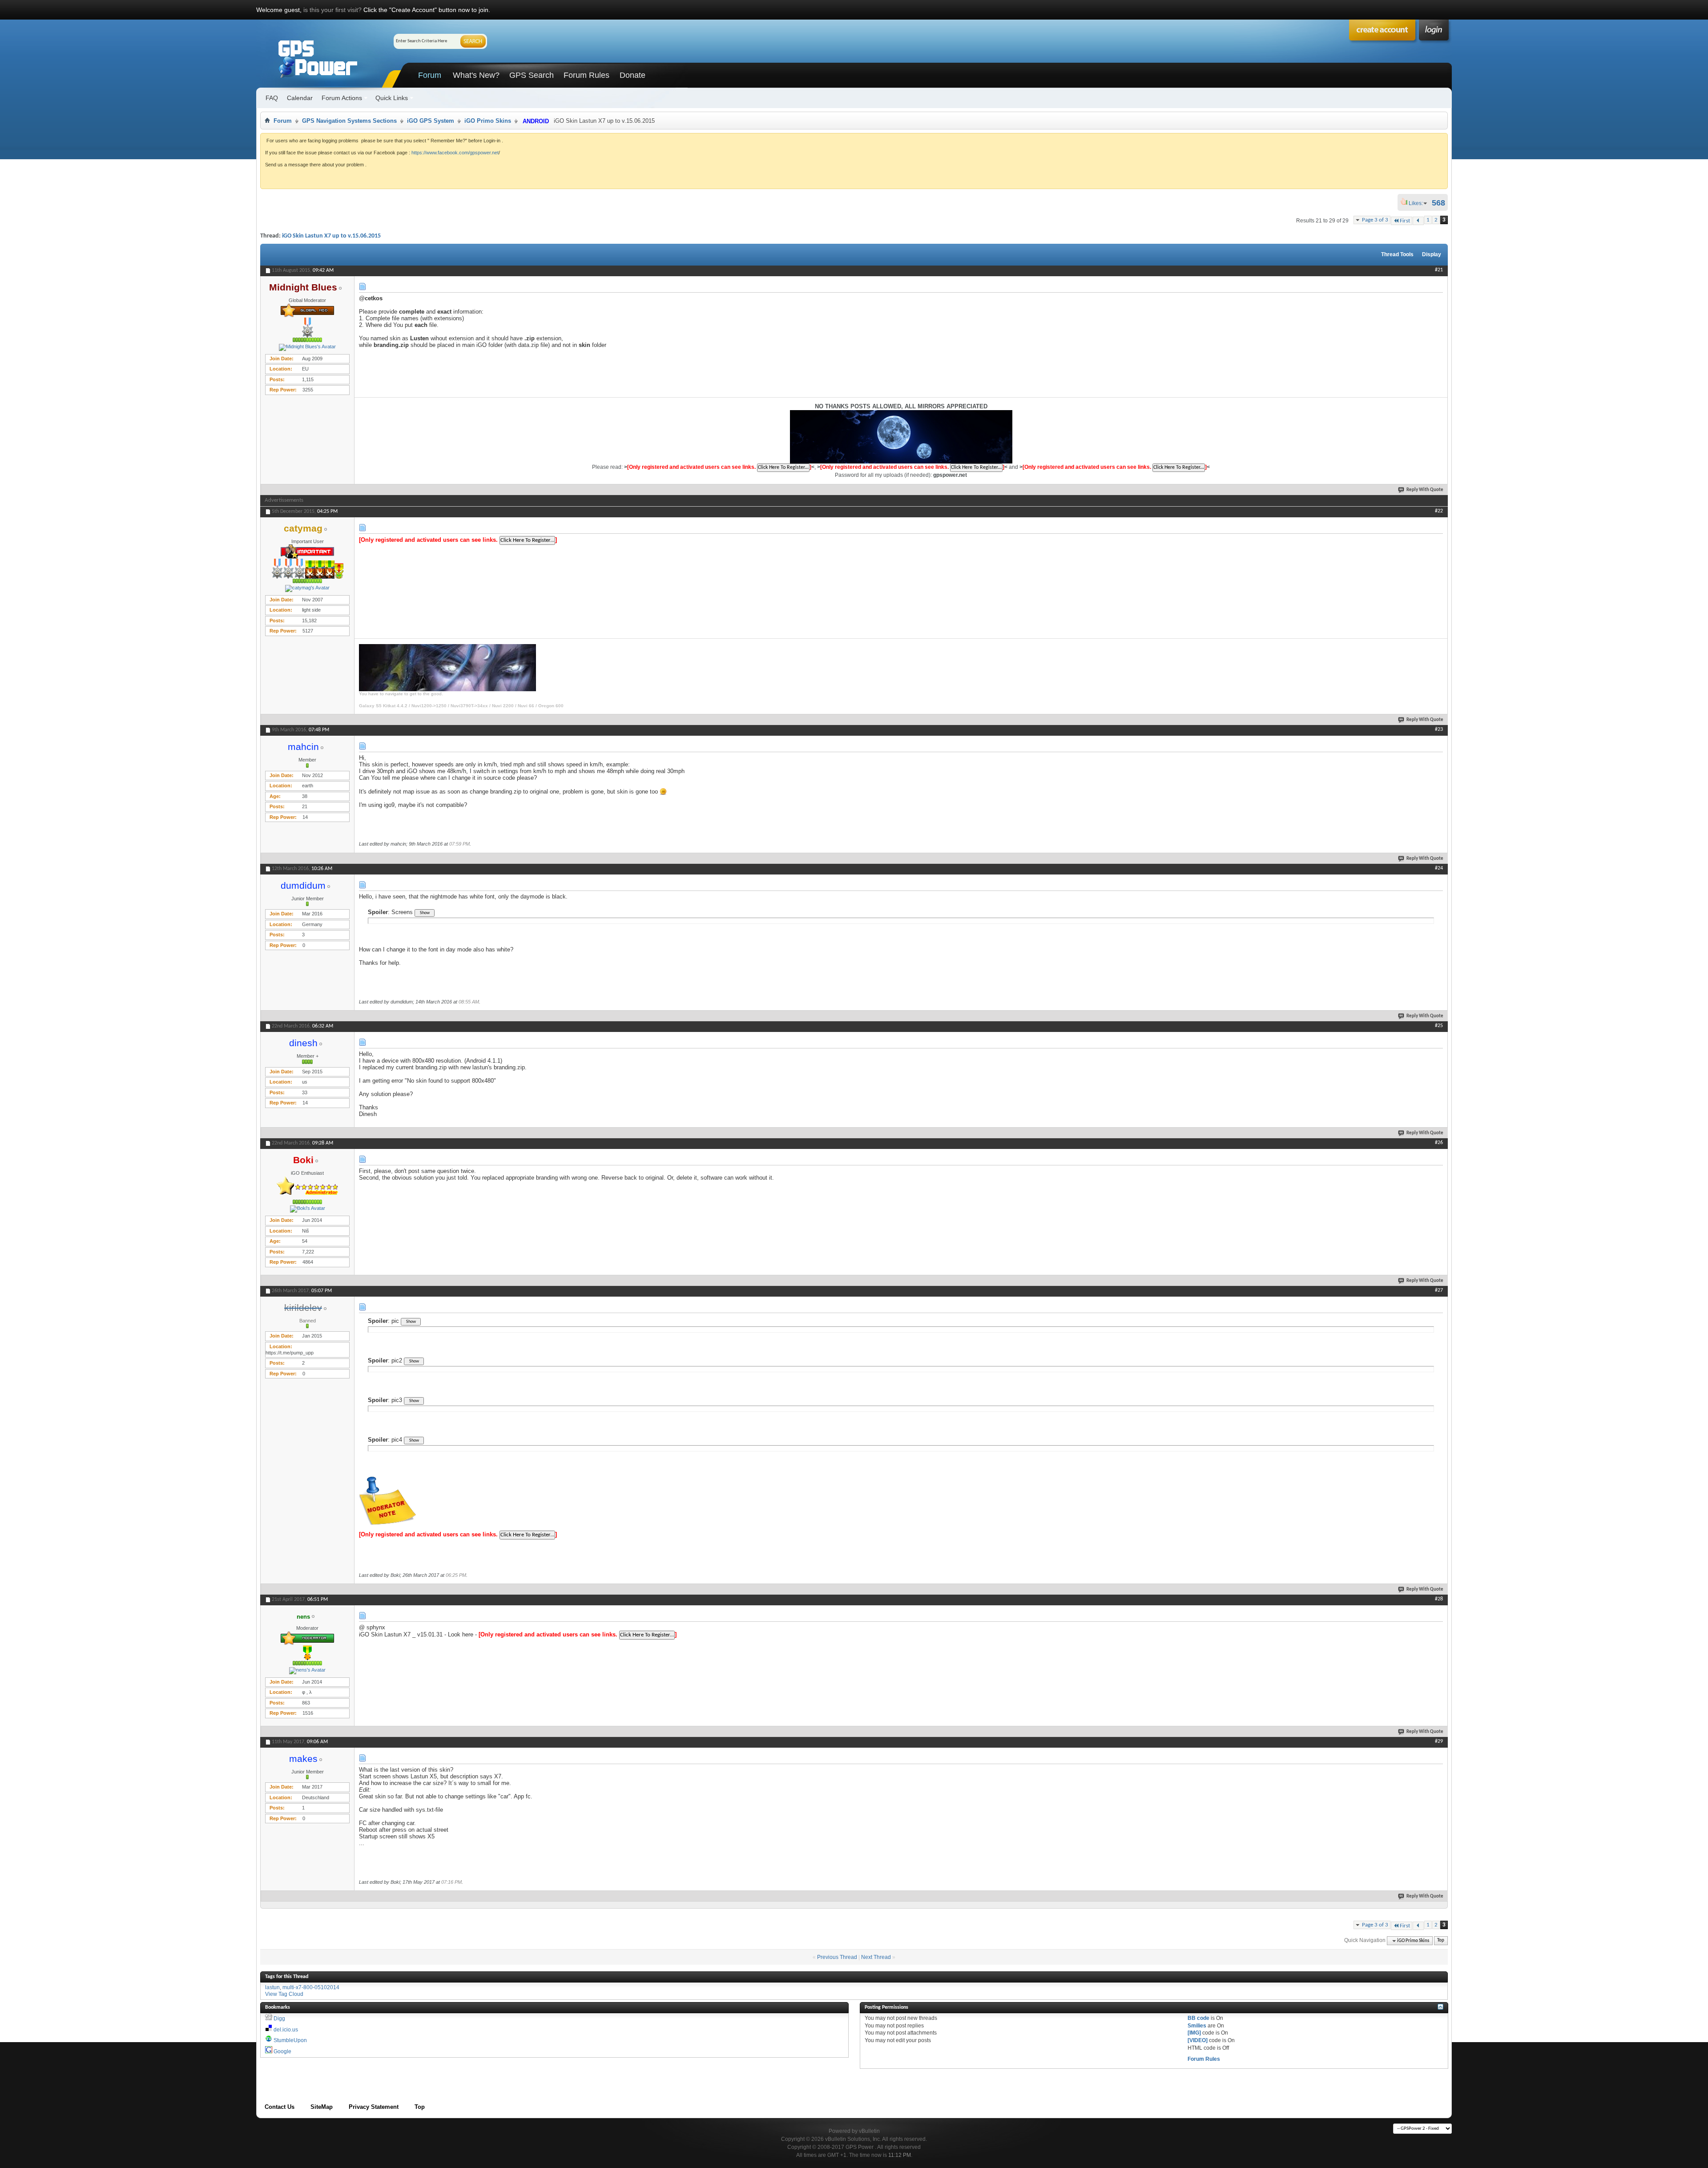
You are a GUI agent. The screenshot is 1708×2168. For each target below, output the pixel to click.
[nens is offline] (307, 1671)
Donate (632, 75)
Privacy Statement (374, 2107)
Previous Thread (837, 1957)
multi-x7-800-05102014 (311, 1987)
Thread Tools (1397, 254)
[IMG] (1194, 2033)
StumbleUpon (290, 2040)
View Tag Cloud (284, 1994)
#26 (1439, 1143)
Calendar (300, 98)
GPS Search (532, 75)
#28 (1439, 1599)
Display (1432, 254)
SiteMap (322, 2107)
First (1405, 221)
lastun (272, 1987)
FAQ (272, 98)
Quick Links (392, 98)
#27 (1439, 1290)
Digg (279, 2019)
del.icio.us (286, 2030)
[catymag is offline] (307, 588)
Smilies (1197, 2026)
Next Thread (876, 1957)
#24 (1439, 868)
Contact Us (280, 2107)
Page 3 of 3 (1375, 220)
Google (282, 2051)
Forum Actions (342, 98)
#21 (1439, 270)
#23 (1439, 729)
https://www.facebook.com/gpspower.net (455, 153)
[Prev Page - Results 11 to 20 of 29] (1418, 221)
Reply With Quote (1425, 490)
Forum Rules (586, 75)
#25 (1439, 1026)
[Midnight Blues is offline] (307, 347)
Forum (430, 75)
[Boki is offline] (307, 1209)
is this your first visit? (332, 10)
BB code (1198, 2018)
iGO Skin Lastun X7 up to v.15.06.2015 (331, 236)
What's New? (476, 75)
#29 (1439, 1741)
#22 (1439, 511)
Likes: (1418, 203)
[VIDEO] (1198, 2040)
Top (1441, 1941)
